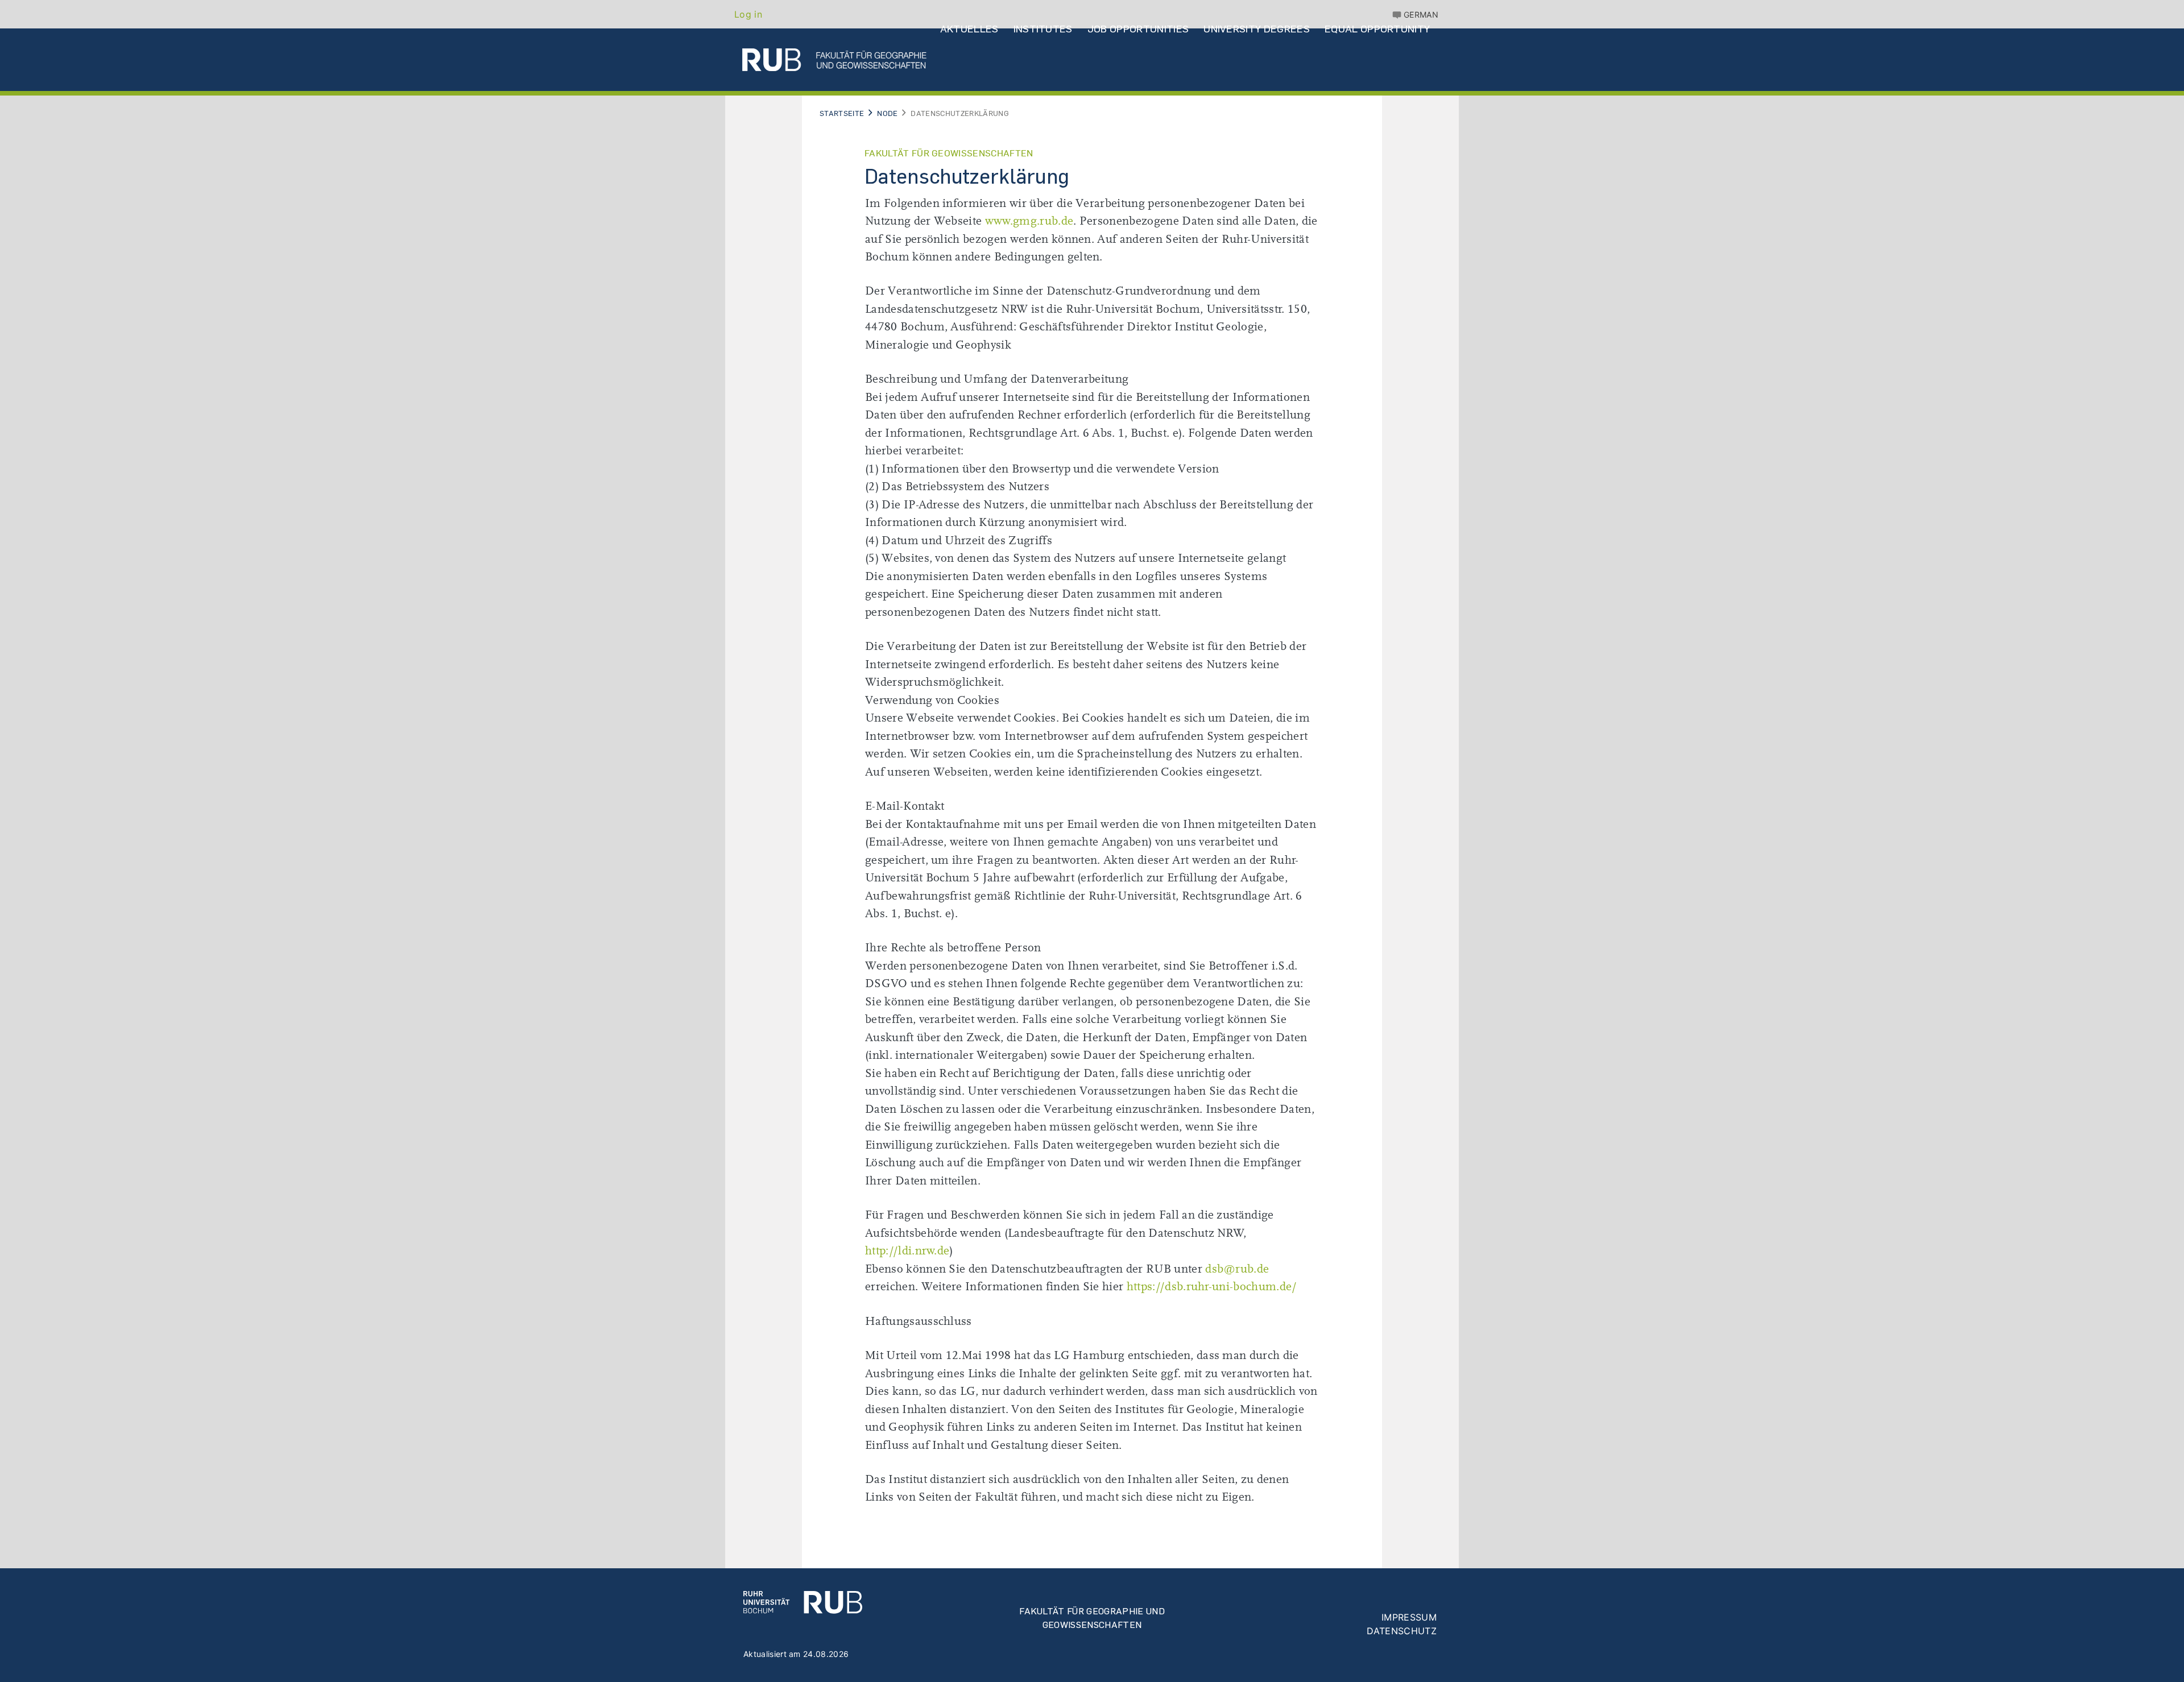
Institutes (1043, 29)
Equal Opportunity (1377, 29)
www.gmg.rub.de (1029, 221)
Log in (748, 14)
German (1421, 14)
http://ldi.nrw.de (907, 1251)
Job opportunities (1138, 29)
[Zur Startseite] (803, 1601)
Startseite (842, 113)
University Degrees (1257, 29)
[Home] (834, 60)
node (887, 113)
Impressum (1409, 1617)
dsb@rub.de (1237, 1269)
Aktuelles (969, 29)
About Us (965, 100)
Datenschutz (1402, 1631)
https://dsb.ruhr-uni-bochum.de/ (1212, 1287)
